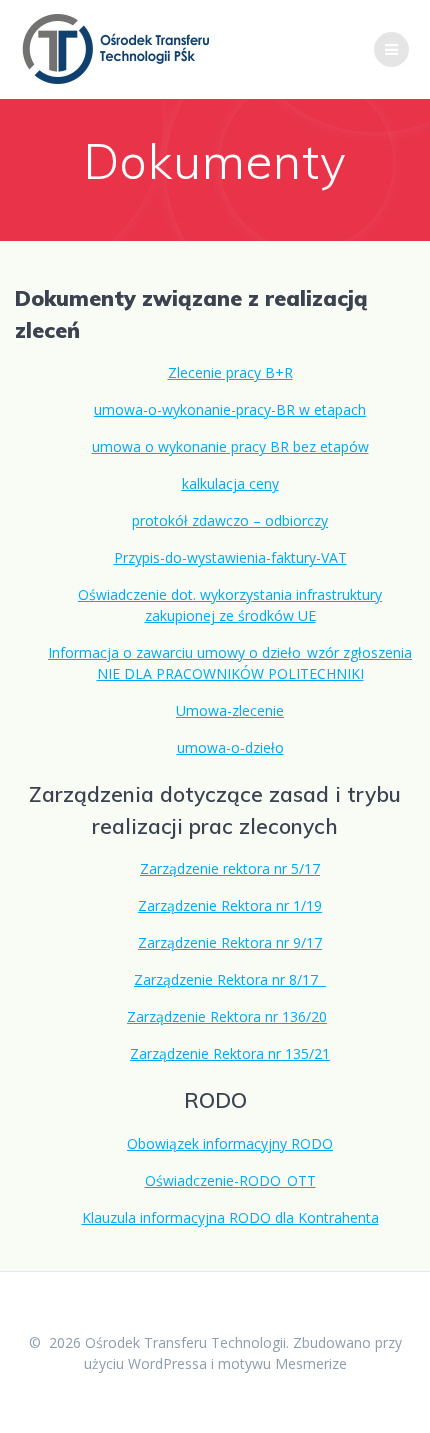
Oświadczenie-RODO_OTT (230, 1180)
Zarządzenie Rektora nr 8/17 (230, 979)
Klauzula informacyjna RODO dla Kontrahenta (230, 1217)
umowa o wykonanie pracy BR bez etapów (230, 446)
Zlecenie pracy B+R (230, 372)
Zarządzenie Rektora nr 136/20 (227, 1016)
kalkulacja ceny (230, 483)
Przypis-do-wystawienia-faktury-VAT (230, 557)
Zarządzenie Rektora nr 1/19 (230, 905)
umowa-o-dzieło (230, 747)
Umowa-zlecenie (230, 710)
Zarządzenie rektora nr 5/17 (230, 868)
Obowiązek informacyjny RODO (230, 1143)
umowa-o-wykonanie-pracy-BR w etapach (230, 409)
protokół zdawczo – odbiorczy (230, 520)
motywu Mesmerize (282, 1363)
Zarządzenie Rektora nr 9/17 (230, 942)
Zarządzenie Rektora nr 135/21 (230, 1053)
